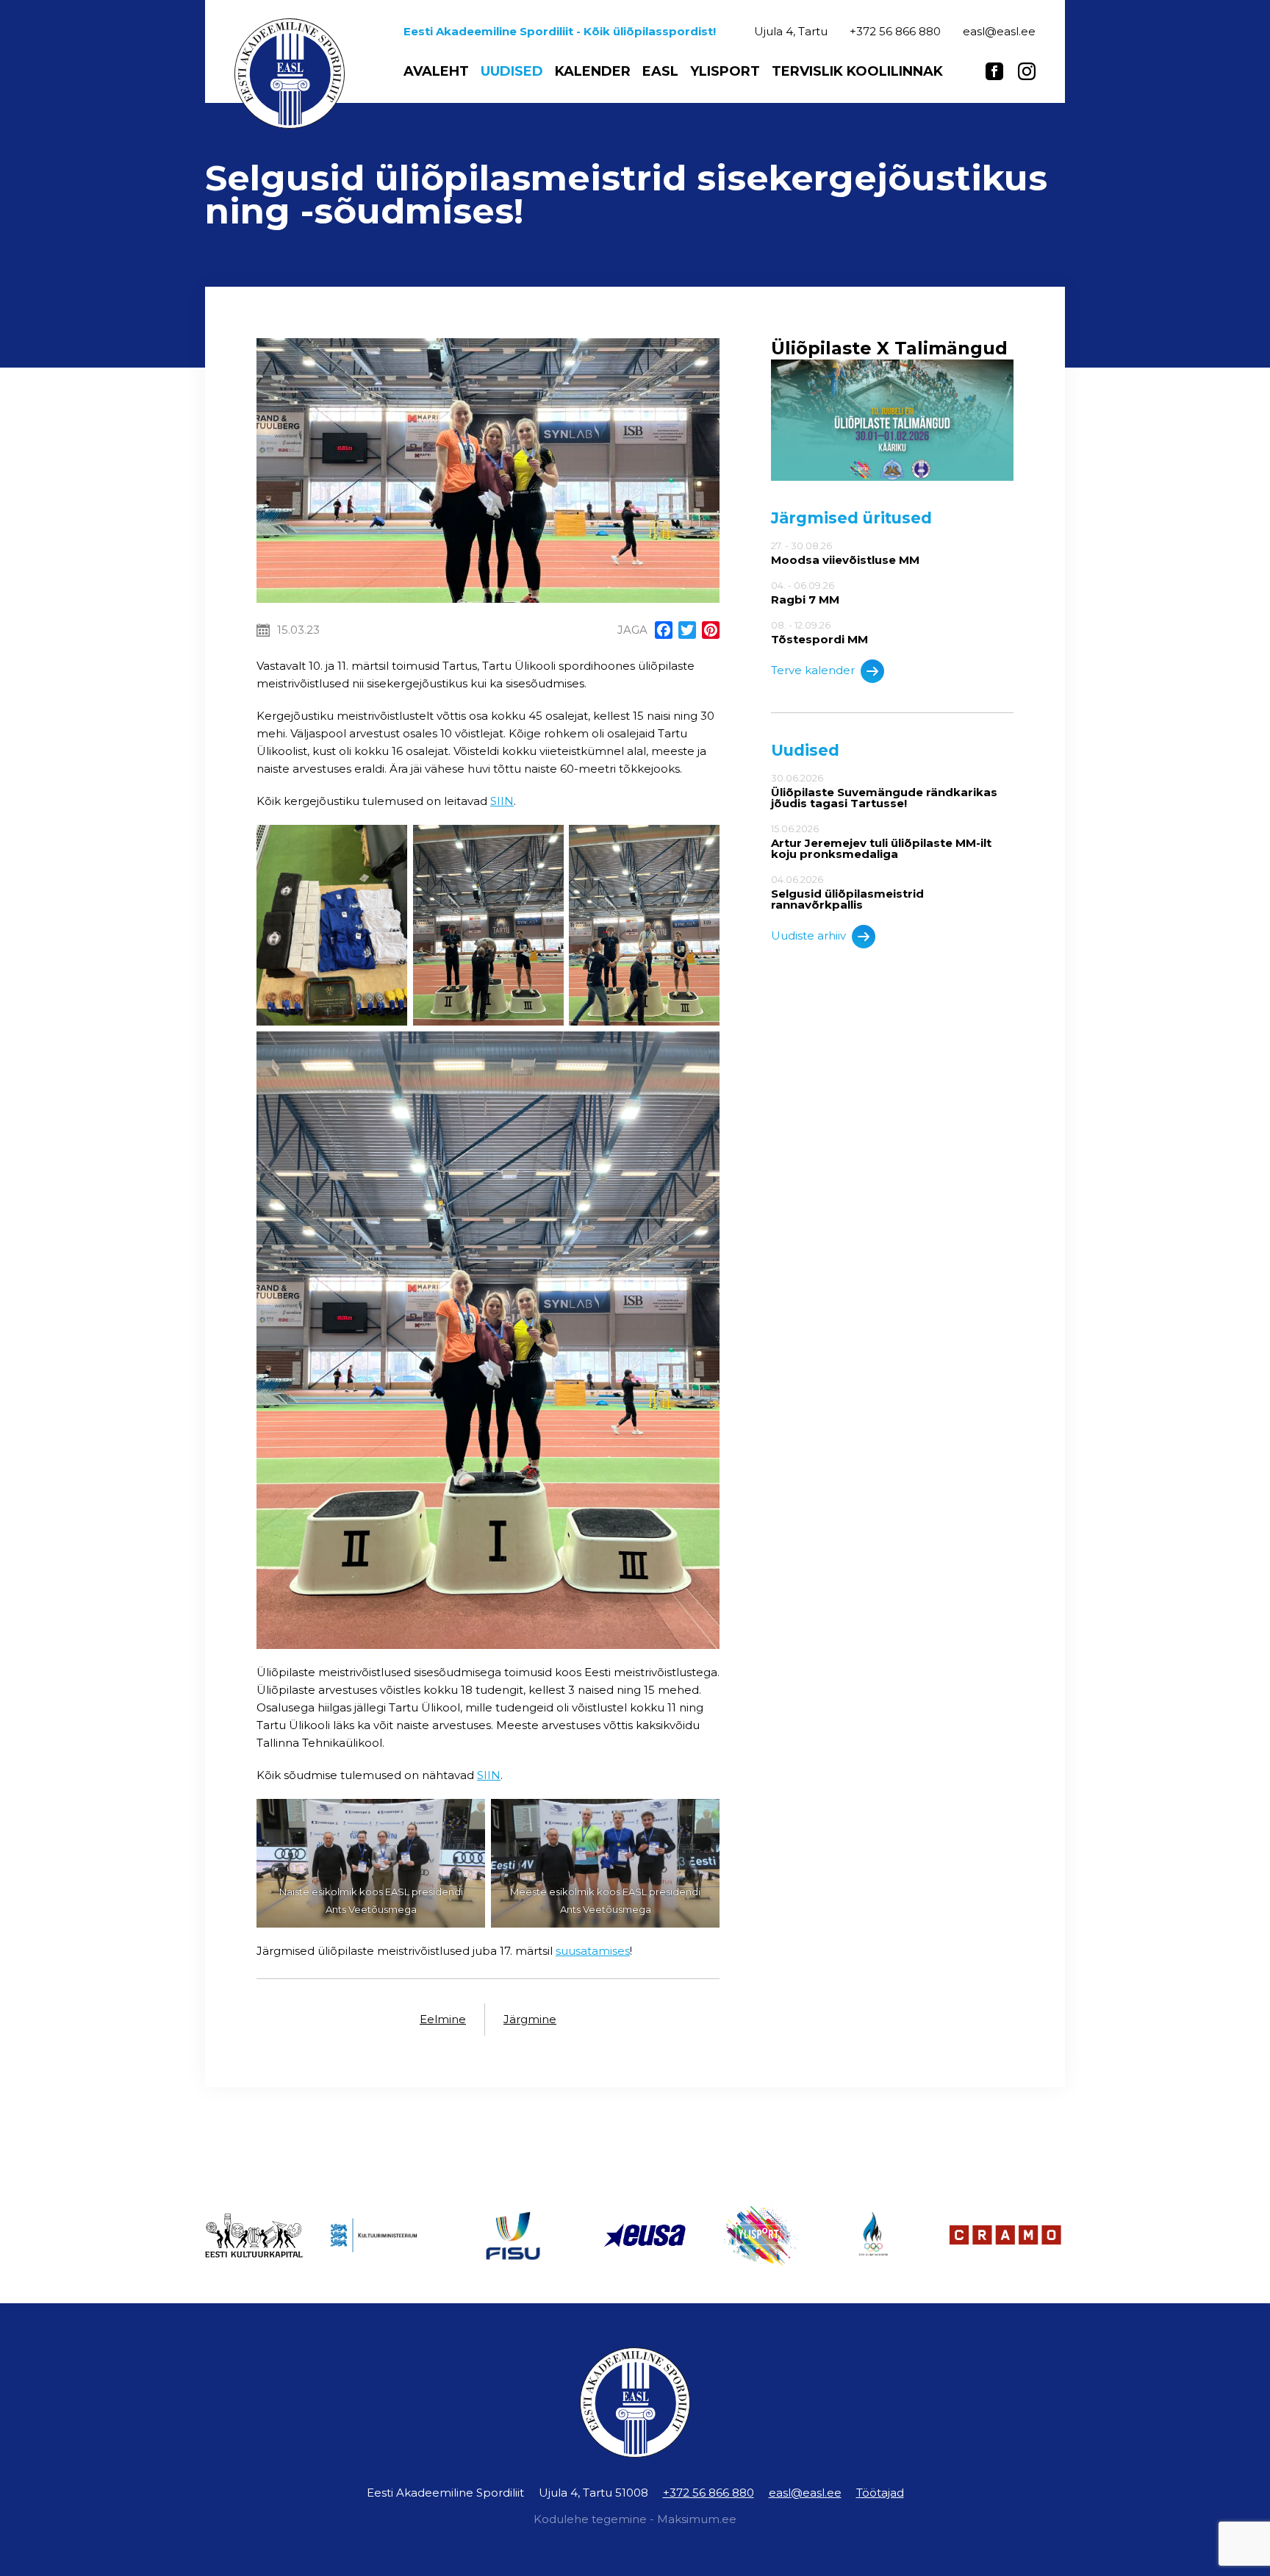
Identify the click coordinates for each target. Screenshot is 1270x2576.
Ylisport (725, 71)
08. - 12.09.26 (819, 632)
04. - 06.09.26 (805, 593)
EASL (660, 71)
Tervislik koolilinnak (857, 71)
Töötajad (880, 2493)
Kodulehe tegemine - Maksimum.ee (635, 2519)
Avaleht (436, 71)
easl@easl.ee (805, 2493)
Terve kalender (813, 670)
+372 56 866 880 (708, 2493)
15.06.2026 (881, 841)
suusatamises (593, 1951)
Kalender (593, 71)
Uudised (512, 71)
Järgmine (530, 2019)
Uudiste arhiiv (808, 935)
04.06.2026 (847, 892)
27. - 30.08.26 (845, 553)
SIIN (502, 801)
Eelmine (443, 2019)
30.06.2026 (884, 791)
